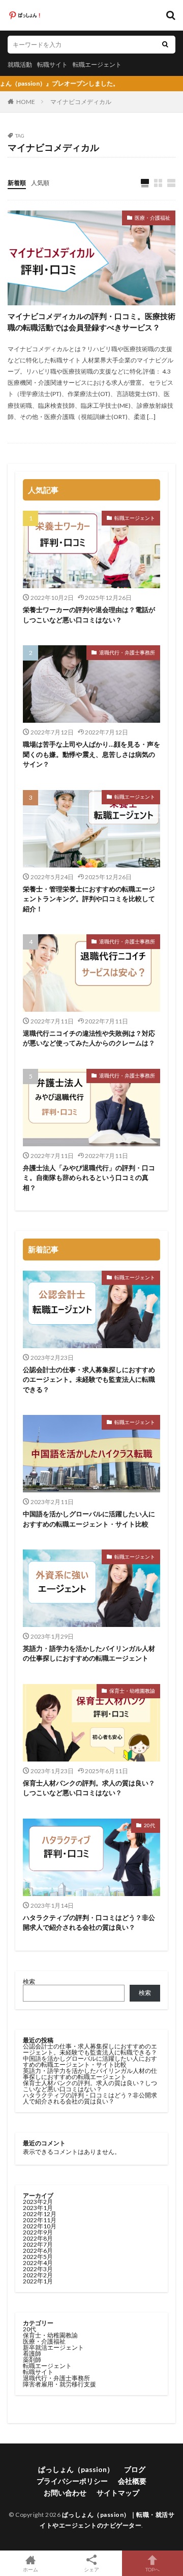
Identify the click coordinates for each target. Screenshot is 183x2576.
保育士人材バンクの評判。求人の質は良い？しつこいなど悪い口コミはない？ (89, 1788)
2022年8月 (38, 2238)
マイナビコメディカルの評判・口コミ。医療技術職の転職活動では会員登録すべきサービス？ (91, 322)
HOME (26, 102)
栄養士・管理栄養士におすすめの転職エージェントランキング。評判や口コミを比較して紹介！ (89, 899)
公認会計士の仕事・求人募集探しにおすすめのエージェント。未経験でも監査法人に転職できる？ (89, 1379)
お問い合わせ (65, 2493)
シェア (91, 2569)
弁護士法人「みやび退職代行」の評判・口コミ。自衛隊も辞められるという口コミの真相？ (89, 1178)
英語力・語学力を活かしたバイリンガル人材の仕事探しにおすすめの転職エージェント (89, 1653)
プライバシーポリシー (72, 2481)
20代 (149, 1825)
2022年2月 (38, 2275)
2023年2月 (38, 2202)
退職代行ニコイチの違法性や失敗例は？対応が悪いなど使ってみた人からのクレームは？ (89, 1038)
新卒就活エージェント (53, 2347)
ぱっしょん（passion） (76, 2469)
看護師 (32, 2354)
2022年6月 (38, 2251)
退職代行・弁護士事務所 (127, 652)
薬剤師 (32, 2360)
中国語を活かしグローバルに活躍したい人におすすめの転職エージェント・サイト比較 (89, 1519)
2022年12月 (40, 2214)
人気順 (40, 183)
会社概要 (132, 2481)
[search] (165, 45)
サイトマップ (118, 2493)
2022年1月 (38, 2281)
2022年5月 (38, 2257)
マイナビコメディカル (81, 102)
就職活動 (20, 64)
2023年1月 (38, 2208)
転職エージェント (97, 64)
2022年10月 (40, 2226)
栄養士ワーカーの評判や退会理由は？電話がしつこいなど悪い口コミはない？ (89, 615)
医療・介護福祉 (152, 218)
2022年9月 (38, 2232)
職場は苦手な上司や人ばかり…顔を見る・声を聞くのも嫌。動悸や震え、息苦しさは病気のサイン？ (91, 754)
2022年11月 (40, 2220)
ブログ (135, 2469)
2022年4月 (38, 2263)
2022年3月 (38, 2269)
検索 (29, 1981)
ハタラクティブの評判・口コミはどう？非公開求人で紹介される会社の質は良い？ (89, 1923)
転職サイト (52, 64)
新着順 (17, 183)
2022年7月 (38, 2244)
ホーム (30, 2569)
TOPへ (152, 2569)
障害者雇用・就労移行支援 (59, 2384)
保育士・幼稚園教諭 (132, 1691)
